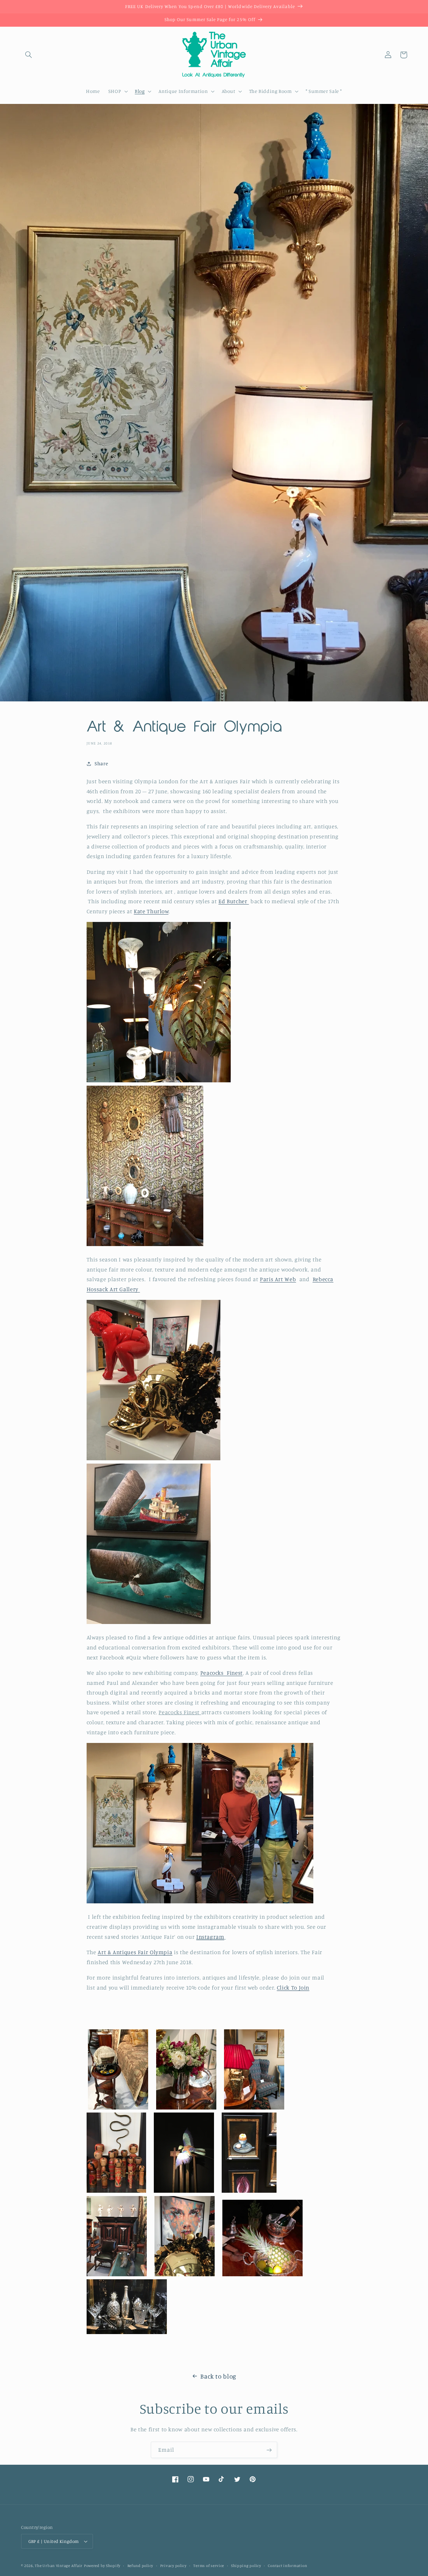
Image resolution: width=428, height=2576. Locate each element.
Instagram (210, 1937)
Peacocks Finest (222, 1673)
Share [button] (101, 763)
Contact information (287, 2566)
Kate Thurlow (151, 911)
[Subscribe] (269, 2450)
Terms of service (209, 2566)
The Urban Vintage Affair (59, 2566)
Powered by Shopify (102, 2566)
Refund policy (140, 2566)
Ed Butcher (234, 901)
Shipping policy (246, 2566)
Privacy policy (173, 2566)
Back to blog (218, 2376)
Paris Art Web (278, 1279)
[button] (29, 55)
